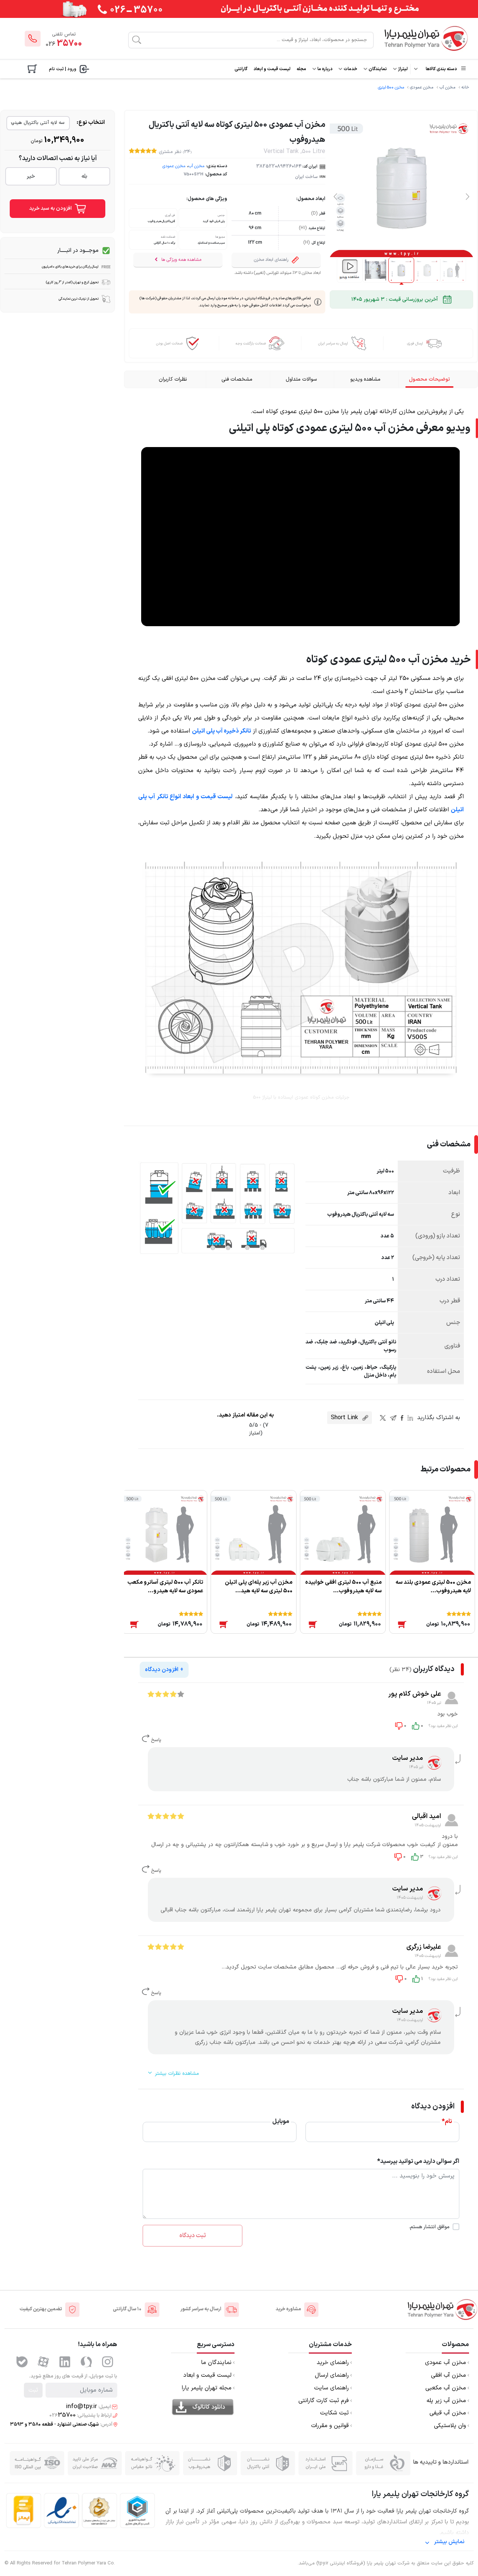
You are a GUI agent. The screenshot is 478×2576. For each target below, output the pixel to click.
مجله (301, 69)
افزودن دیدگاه (164, 1670)
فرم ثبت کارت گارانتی (324, 2401)
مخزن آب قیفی (448, 2413)
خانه (465, 88)
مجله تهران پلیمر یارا (207, 2388)
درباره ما (325, 69)
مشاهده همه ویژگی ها (181, 260)
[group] (350, 270)
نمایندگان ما (216, 2363)
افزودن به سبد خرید (51, 208)
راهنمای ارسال (332, 2376)
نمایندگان (377, 69)
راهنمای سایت (331, 2388)
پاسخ (155, 1740)
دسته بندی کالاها (441, 69)
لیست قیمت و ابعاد (272, 69)
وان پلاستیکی (450, 2426)
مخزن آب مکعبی (446, 2388)
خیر (31, 176)
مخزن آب (448, 88)
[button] (468, 196)
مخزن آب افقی (448, 2376)
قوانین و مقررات (330, 2426)
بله (84, 176)
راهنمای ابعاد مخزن (271, 260)
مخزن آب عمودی (446, 2363)
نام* (447, 2121)
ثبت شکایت (334, 2413)
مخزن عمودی (422, 88)
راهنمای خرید (333, 2363)
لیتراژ (403, 69)
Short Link (345, 1418)
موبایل (281, 2121)
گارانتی (241, 69)
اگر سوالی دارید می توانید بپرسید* (418, 2161)
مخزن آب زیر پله (446, 2401)
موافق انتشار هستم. (429, 2227)
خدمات (350, 69)
